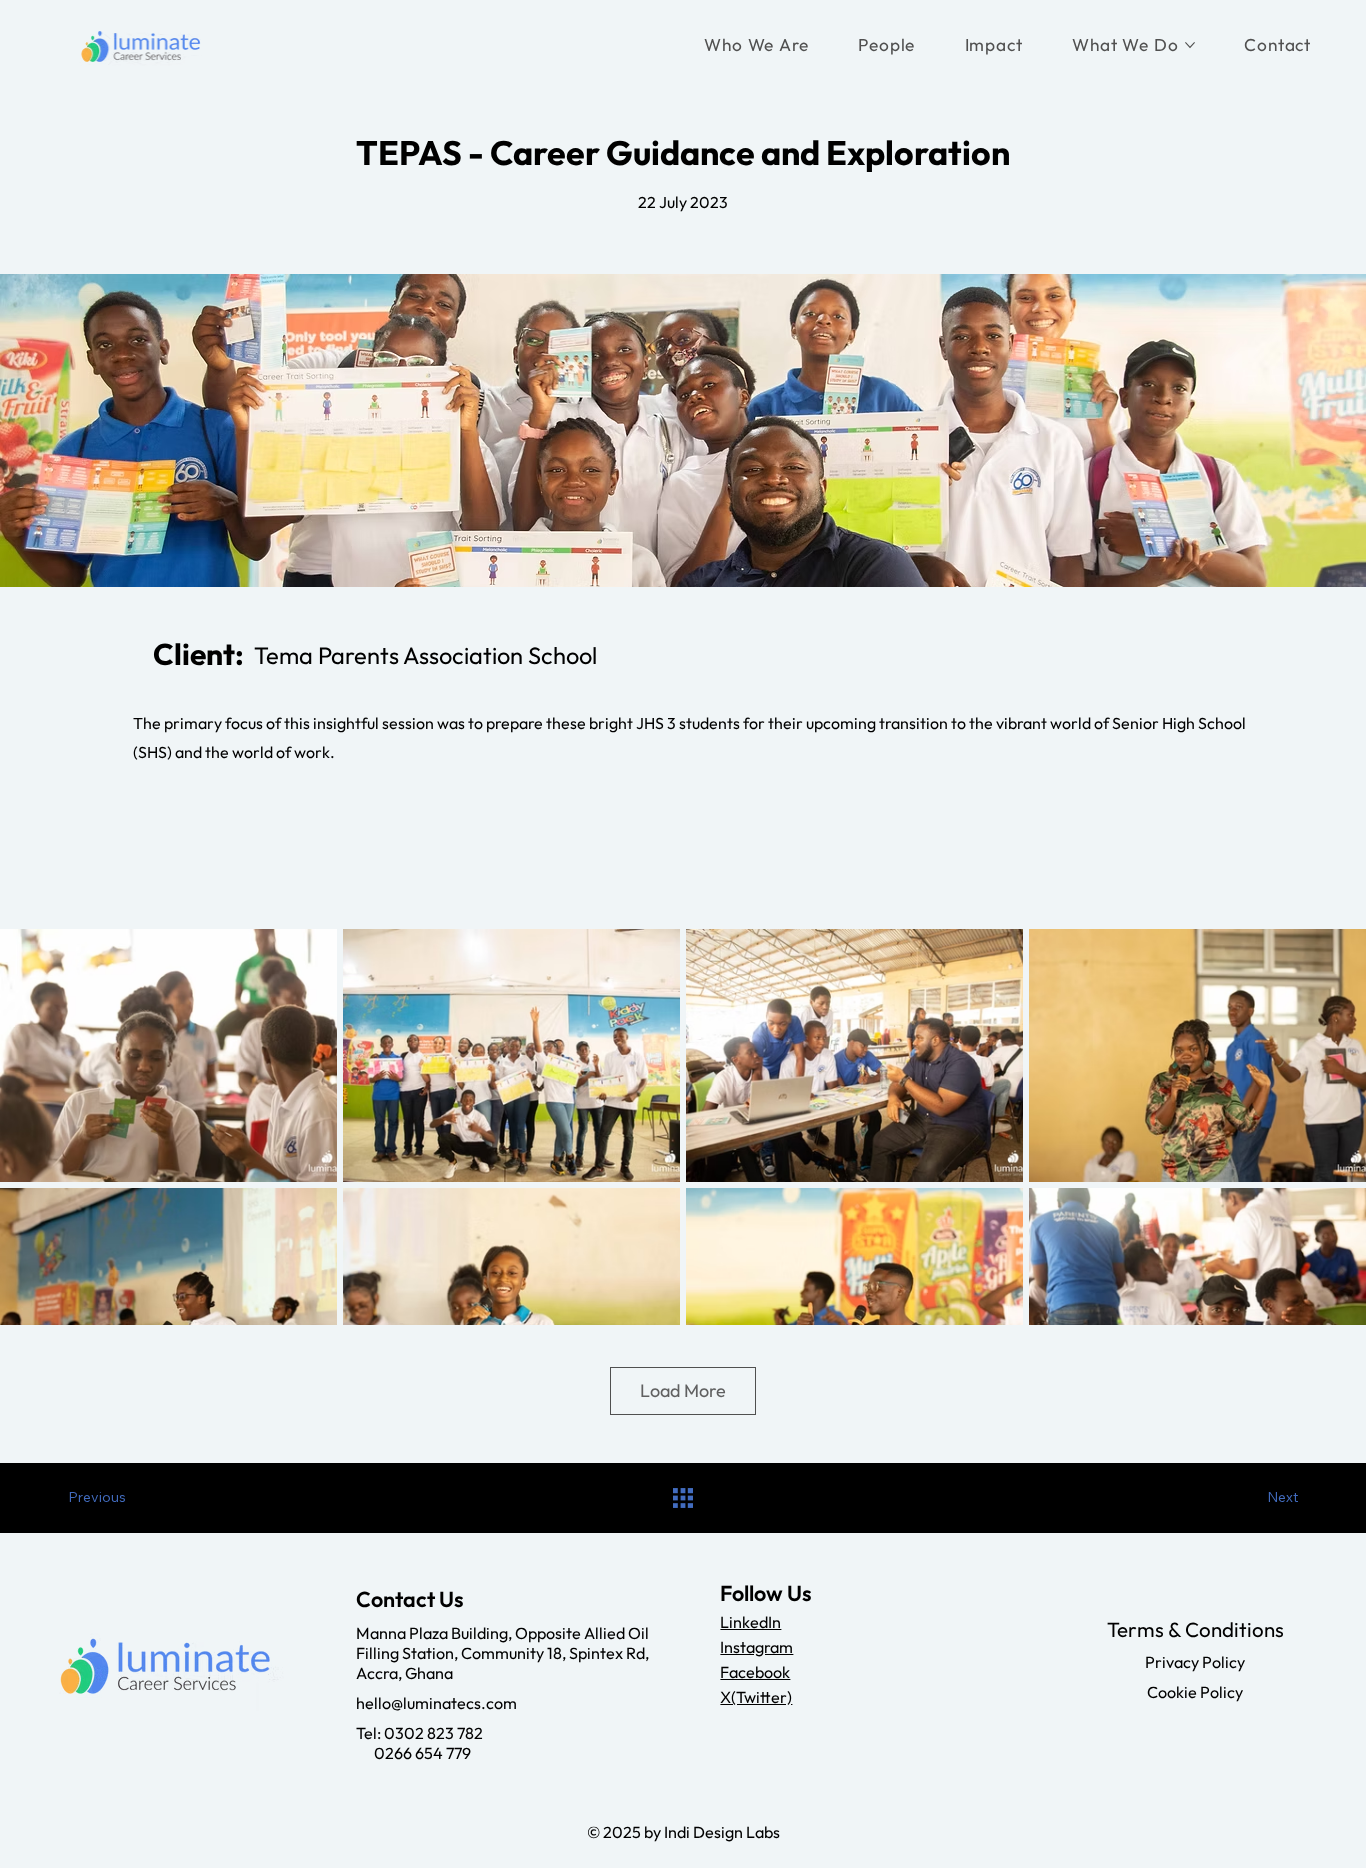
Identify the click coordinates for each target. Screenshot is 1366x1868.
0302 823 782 (433, 1733)
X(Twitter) (756, 1697)
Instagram (756, 1647)
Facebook (755, 1672)
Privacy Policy (1195, 1662)
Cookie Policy (1195, 1692)
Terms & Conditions (1195, 1629)
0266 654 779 (413, 1753)
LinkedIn (750, 1622)
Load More (683, 1390)
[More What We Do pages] (1190, 45)
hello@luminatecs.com (436, 1703)
